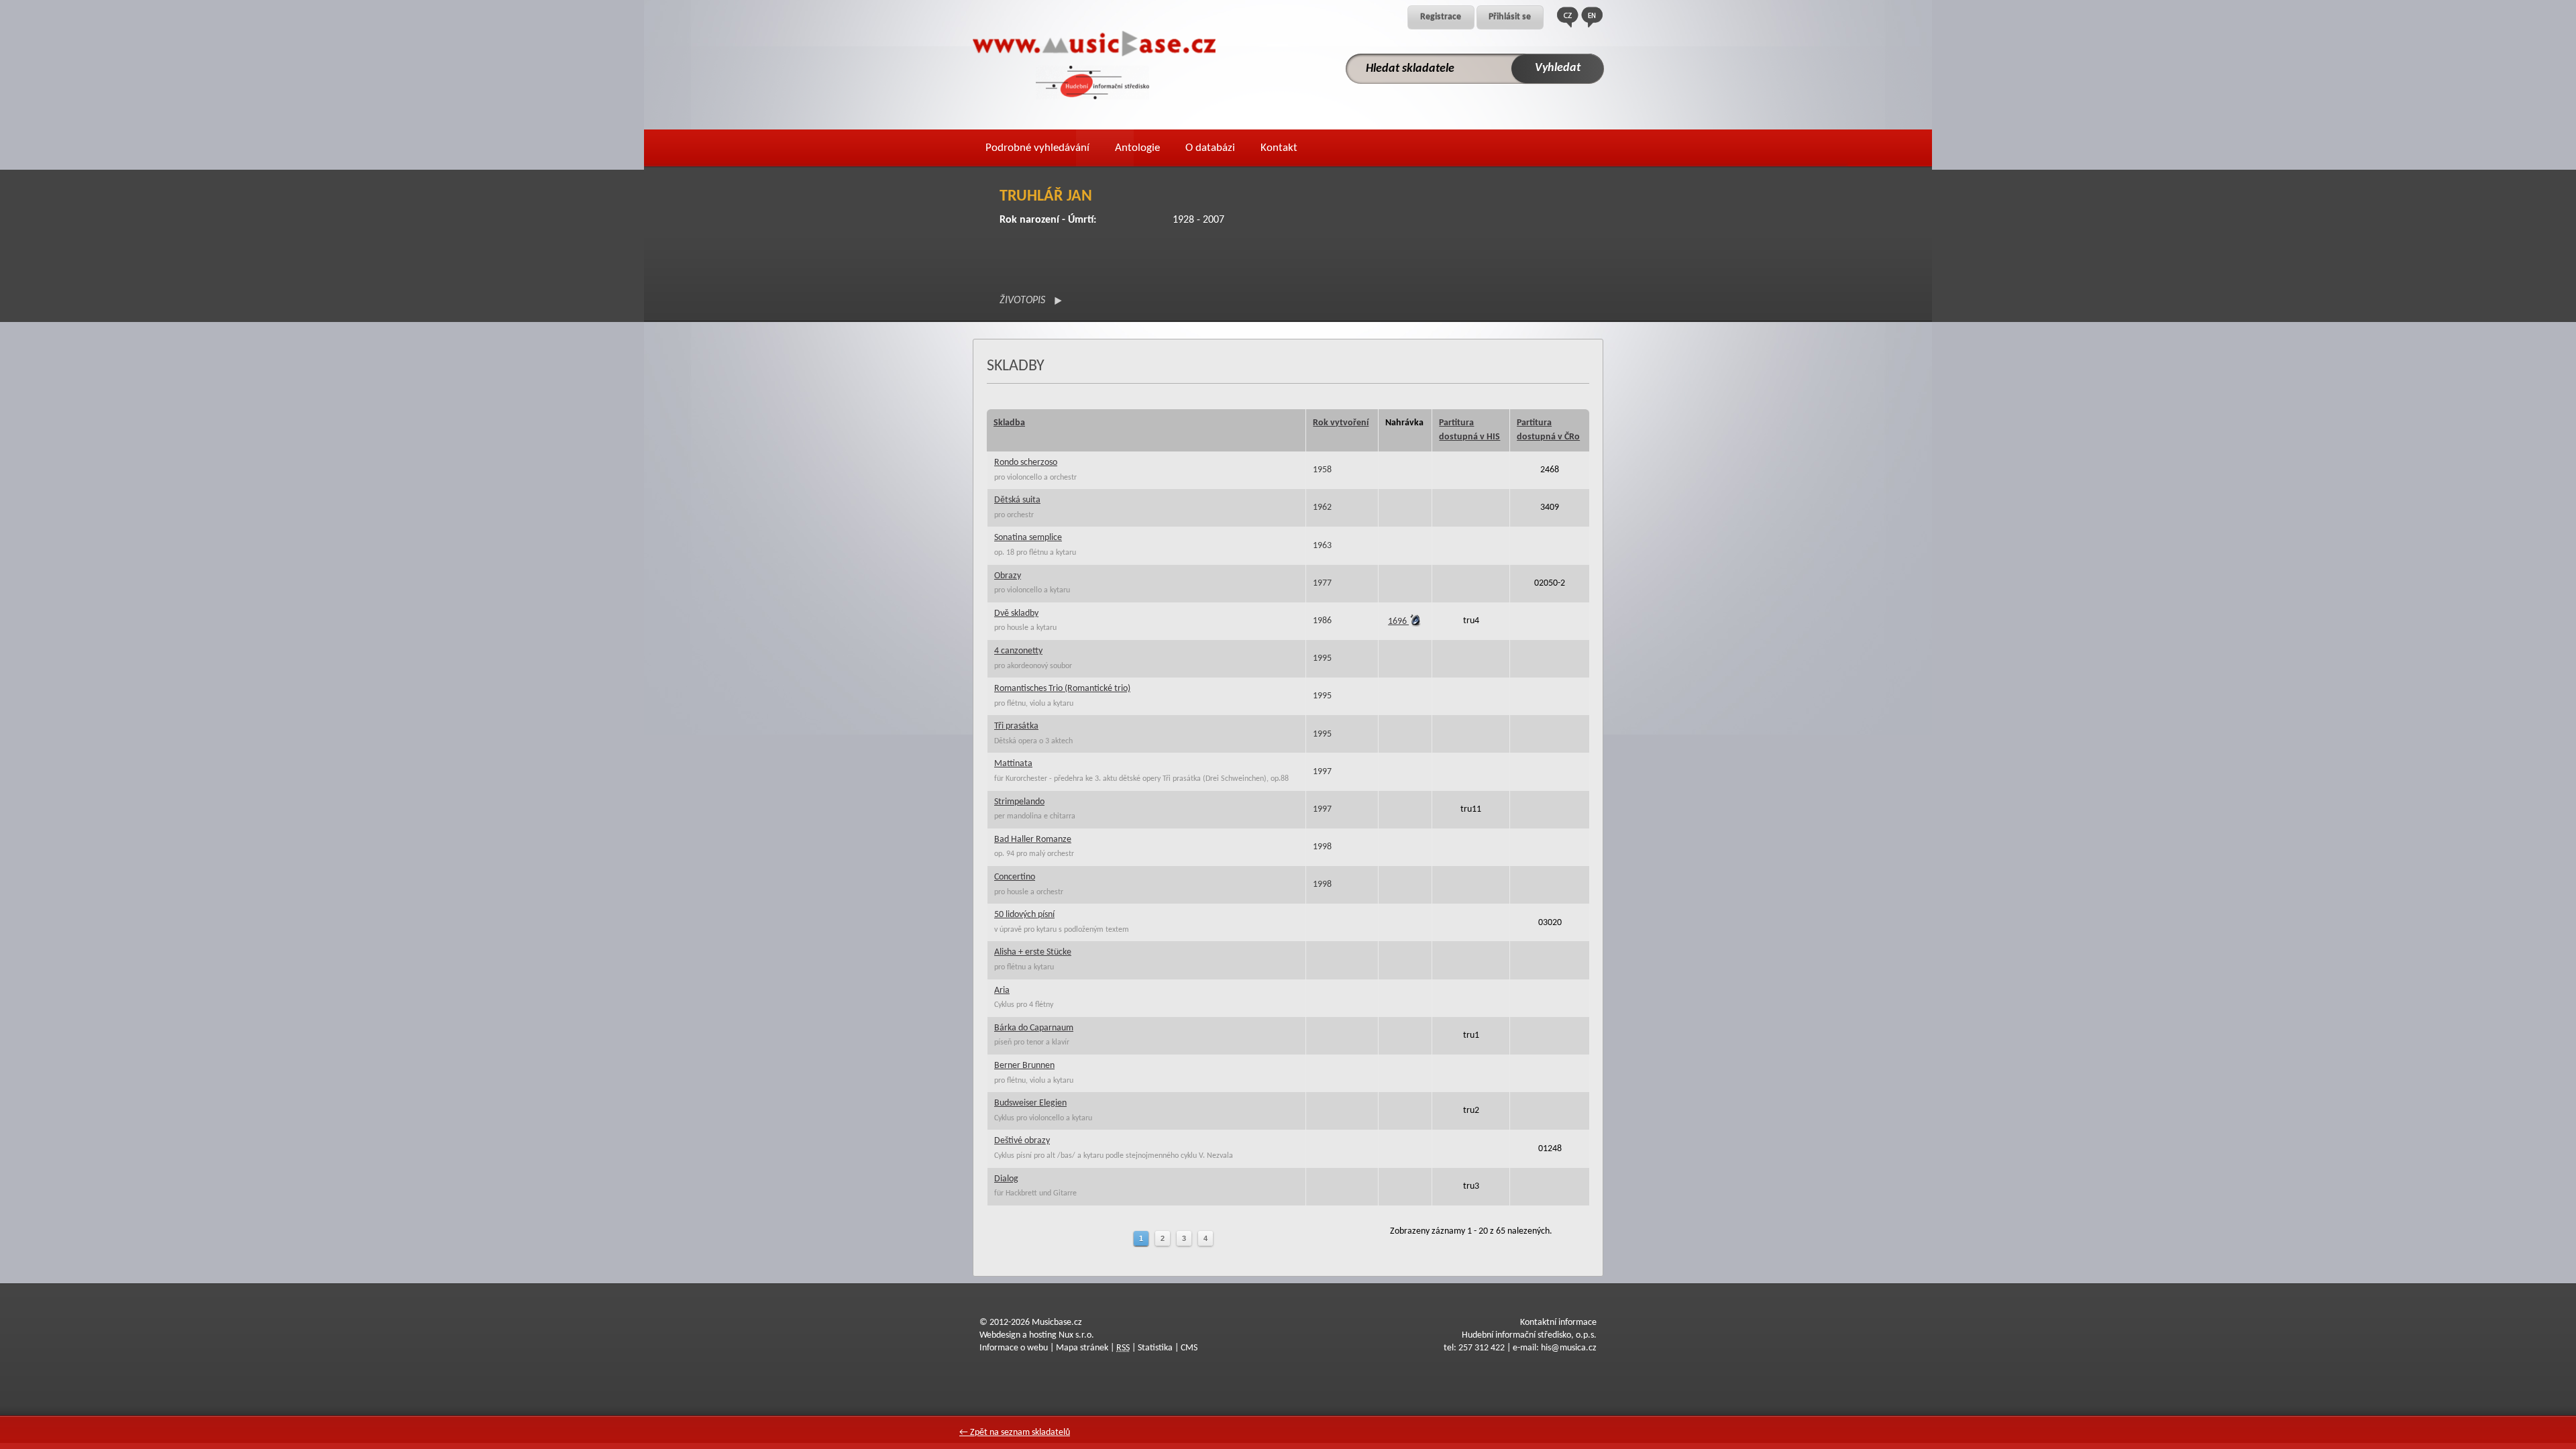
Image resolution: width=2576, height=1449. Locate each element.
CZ (1568, 17)
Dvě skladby (1016, 613)
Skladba (1009, 423)
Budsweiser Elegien (1030, 1103)
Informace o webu (1014, 1348)
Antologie (1137, 148)
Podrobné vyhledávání (1037, 148)
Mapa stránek (1082, 1348)
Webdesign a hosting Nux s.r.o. (1037, 1335)
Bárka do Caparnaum (1034, 1028)
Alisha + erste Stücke (1033, 952)
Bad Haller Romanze (1033, 840)
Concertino (1015, 877)
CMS (1189, 1348)
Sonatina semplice (1028, 538)
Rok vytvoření (1341, 423)
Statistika (1155, 1348)
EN (1592, 17)
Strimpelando (1019, 802)
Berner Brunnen (1024, 1066)
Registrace (1441, 17)
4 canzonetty (1018, 651)
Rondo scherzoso (1026, 463)
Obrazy (1008, 576)
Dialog (1006, 1179)
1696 (1398, 622)
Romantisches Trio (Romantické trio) (1062, 689)
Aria (1002, 990)
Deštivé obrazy (1022, 1141)
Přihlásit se (1510, 17)
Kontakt (1279, 148)
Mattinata (1013, 764)
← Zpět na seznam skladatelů (1015, 1433)
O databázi (1210, 148)
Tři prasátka (1016, 726)
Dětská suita (1017, 500)
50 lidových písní (1024, 915)
